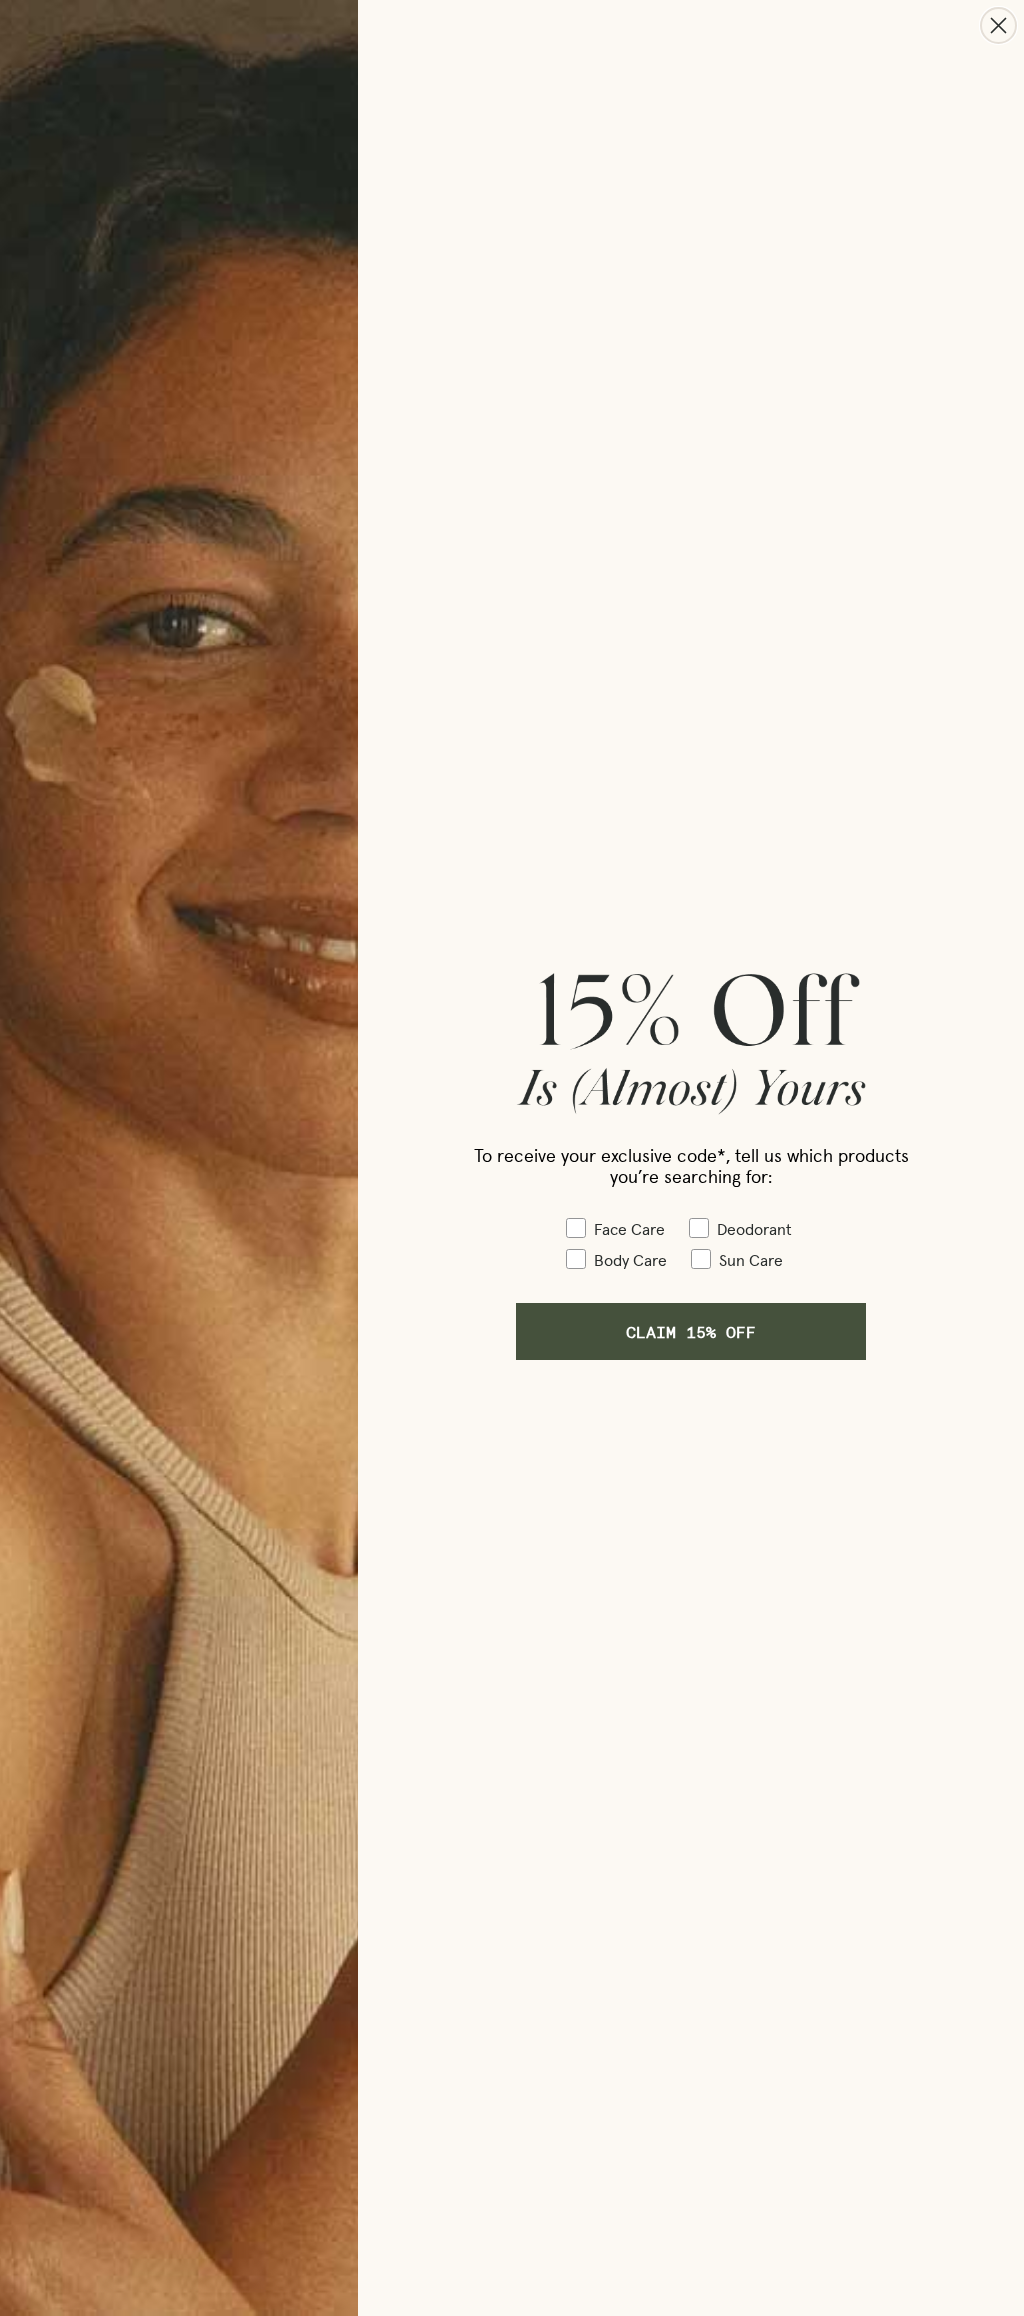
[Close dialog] (998, 25)
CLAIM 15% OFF (691, 1331)
